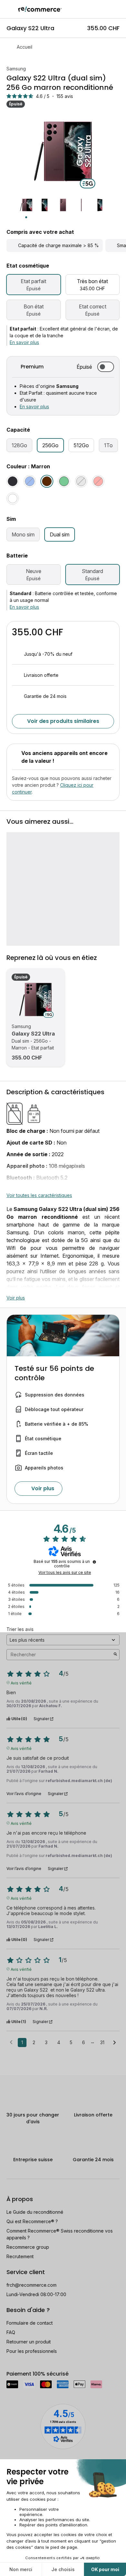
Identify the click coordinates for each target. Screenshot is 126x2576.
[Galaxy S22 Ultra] (36, 1000)
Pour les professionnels (32, 2351)
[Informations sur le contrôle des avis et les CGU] (94, 1562)
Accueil (25, 47)
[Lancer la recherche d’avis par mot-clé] (115, 1655)
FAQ (11, 2332)
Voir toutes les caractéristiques (39, 1195)
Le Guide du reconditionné (35, 2212)
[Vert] (64, 481)
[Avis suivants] (115, 2043)
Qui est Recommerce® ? (32, 2221)
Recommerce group (28, 2247)
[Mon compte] (106, 9)
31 (102, 2042)
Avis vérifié (21, 1683)
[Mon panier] (118, 9)
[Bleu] (30, 481)
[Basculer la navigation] (9, 9)
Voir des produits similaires (63, 721)
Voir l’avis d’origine (24, 1794)
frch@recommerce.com (31, 2285)
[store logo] (40, 9)
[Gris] (81, 481)
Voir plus (16, 1298)
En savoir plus (24, 342)
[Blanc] (13, 498)
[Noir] (13, 481)
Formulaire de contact (30, 2323)
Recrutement (20, 2256)
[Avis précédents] (11, 2042)
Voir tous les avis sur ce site (65, 1573)
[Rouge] (98, 481)
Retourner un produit (29, 2342)
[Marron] (47, 481)
